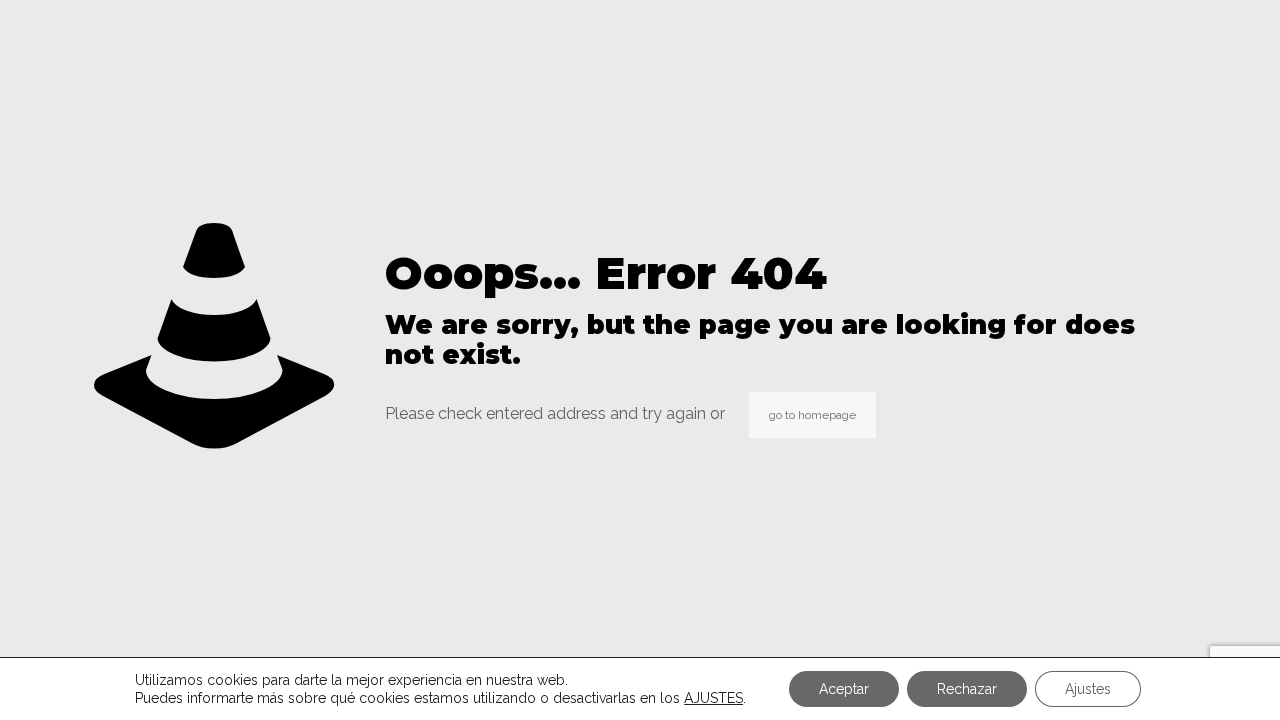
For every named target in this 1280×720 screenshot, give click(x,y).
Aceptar (844, 689)
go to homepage (812, 415)
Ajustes (1088, 689)
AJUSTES (713, 698)
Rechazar (967, 689)
